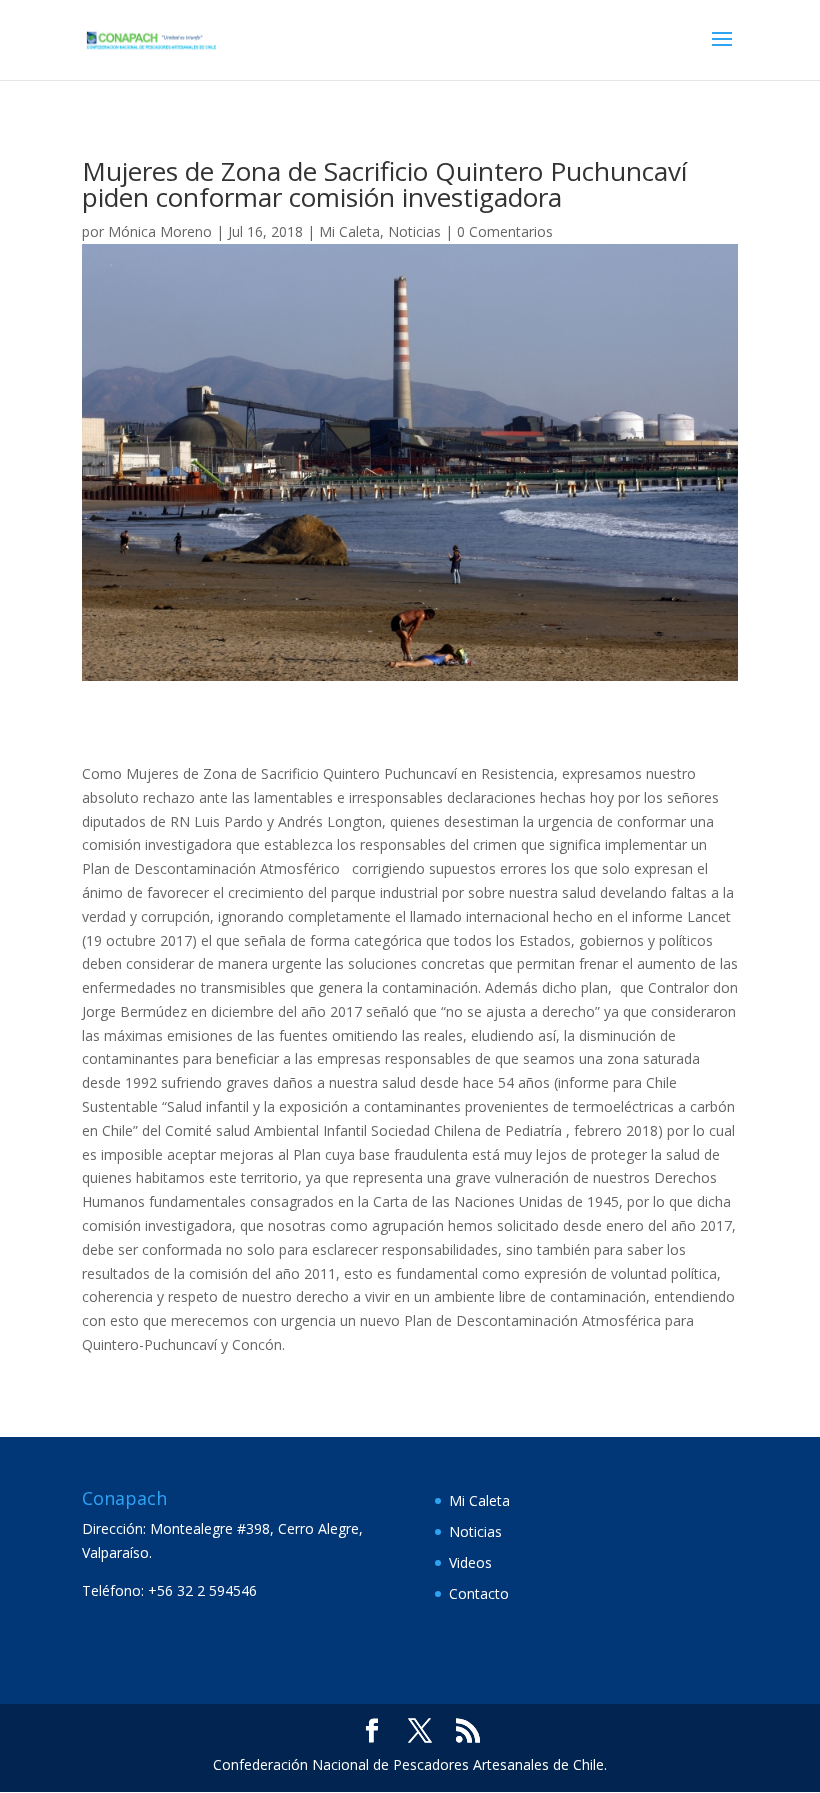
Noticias (414, 231)
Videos (470, 1562)
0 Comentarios (505, 231)
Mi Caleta (349, 231)
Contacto (479, 1593)
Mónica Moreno (160, 231)
